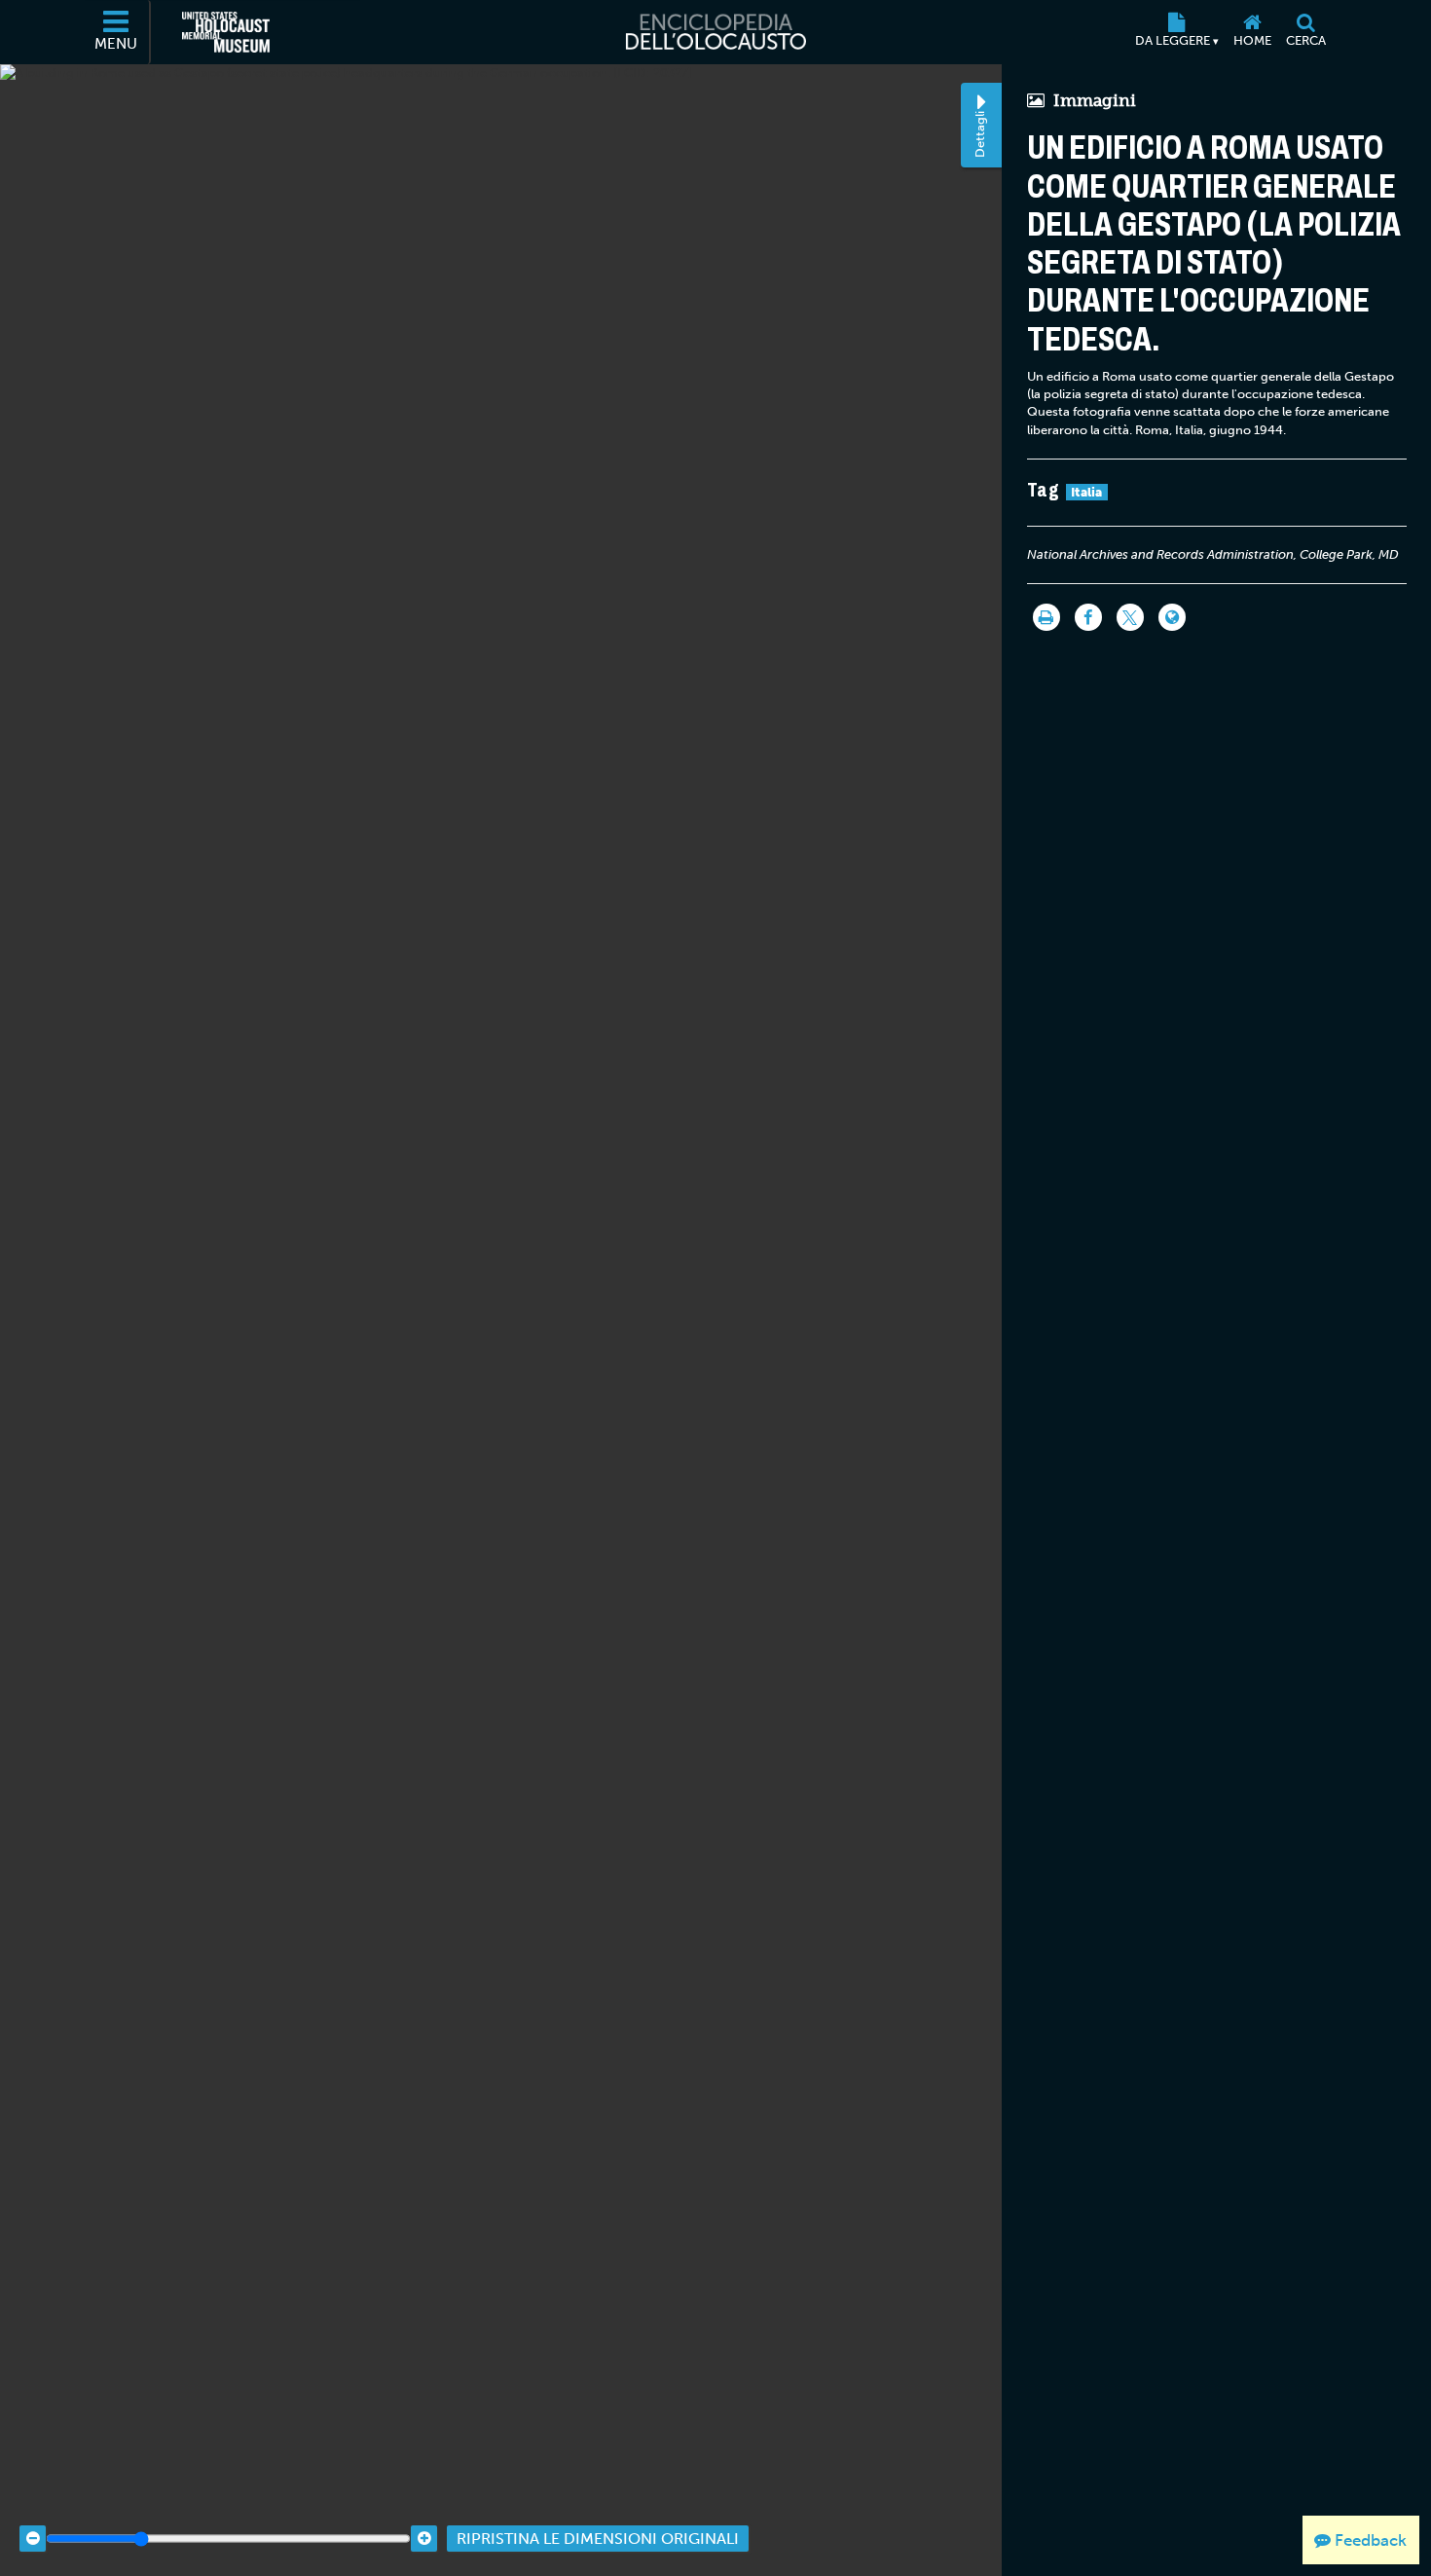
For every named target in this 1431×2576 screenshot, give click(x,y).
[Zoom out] (33, 2539)
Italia (1087, 492)
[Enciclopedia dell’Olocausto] (715, 32)
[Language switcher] (1172, 617)
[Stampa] (1046, 617)
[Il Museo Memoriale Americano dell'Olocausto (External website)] (226, 32)
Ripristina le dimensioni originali (598, 2539)
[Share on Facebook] (1088, 617)
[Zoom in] (424, 2539)
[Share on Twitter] (1130, 617)
